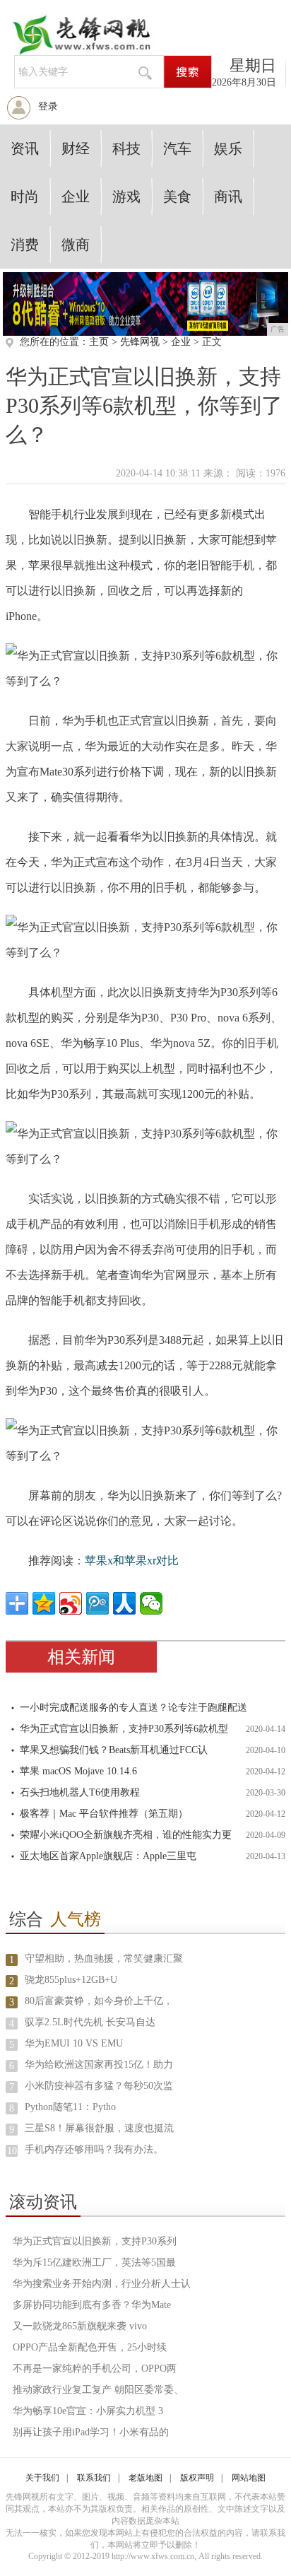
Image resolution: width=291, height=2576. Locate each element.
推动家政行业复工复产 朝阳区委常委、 (98, 2390)
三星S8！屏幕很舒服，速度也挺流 (99, 2128)
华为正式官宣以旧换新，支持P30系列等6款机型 (124, 1729)
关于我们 (42, 2478)
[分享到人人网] (124, 1603)
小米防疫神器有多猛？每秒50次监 (99, 2086)
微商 (76, 245)
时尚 (25, 197)
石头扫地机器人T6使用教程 (80, 1792)
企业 (76, 197)
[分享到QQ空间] (44, 1603)
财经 (76, 148)
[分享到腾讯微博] (97, 1603)
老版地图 (145, 2478)
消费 (25, 245)
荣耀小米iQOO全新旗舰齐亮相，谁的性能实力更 (126, 1835)
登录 (48, 106)
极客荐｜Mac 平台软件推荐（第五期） (104, 1814)
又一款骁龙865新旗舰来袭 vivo (80, 2326)
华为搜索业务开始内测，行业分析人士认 (102, 2284)
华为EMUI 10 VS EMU (74, 2043)
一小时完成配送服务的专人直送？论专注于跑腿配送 (133, 1708)
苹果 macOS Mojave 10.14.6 (78, 1771)
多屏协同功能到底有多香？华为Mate (92, 2305)
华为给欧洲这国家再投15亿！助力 (99, 2065)
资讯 (25, 148)
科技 (126, 148)
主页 (99, 342)
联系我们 (94, 2478)
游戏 (126, 197)
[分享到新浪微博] (71, 1603)
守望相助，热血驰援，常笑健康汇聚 (104, 1959)
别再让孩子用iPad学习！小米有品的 (91, 2432)
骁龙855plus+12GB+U (71, 1980)
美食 (177, 197)
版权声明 (197, 2478)
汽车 (177, 148)
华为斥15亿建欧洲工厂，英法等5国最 (94, 2262)
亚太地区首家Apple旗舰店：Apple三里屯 (108, 1856)
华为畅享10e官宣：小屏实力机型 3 (88, 2411)
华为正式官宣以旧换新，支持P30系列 (95, 2241)
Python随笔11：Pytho (70, 2107)
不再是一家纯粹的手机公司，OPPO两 (95, 2369)
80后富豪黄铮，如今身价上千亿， (99, 2001)
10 (12, 2151)
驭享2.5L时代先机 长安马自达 (90, 2022)
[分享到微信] (151, 1603)
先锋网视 (140, 342)
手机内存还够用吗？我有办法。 (94, 2149)
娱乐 (228, 148)
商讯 (228, 197)
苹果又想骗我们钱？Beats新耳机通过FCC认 (114, 1750)
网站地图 (249, 2478)
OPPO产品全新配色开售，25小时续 (90, 2347)
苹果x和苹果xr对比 (132, 1561)
